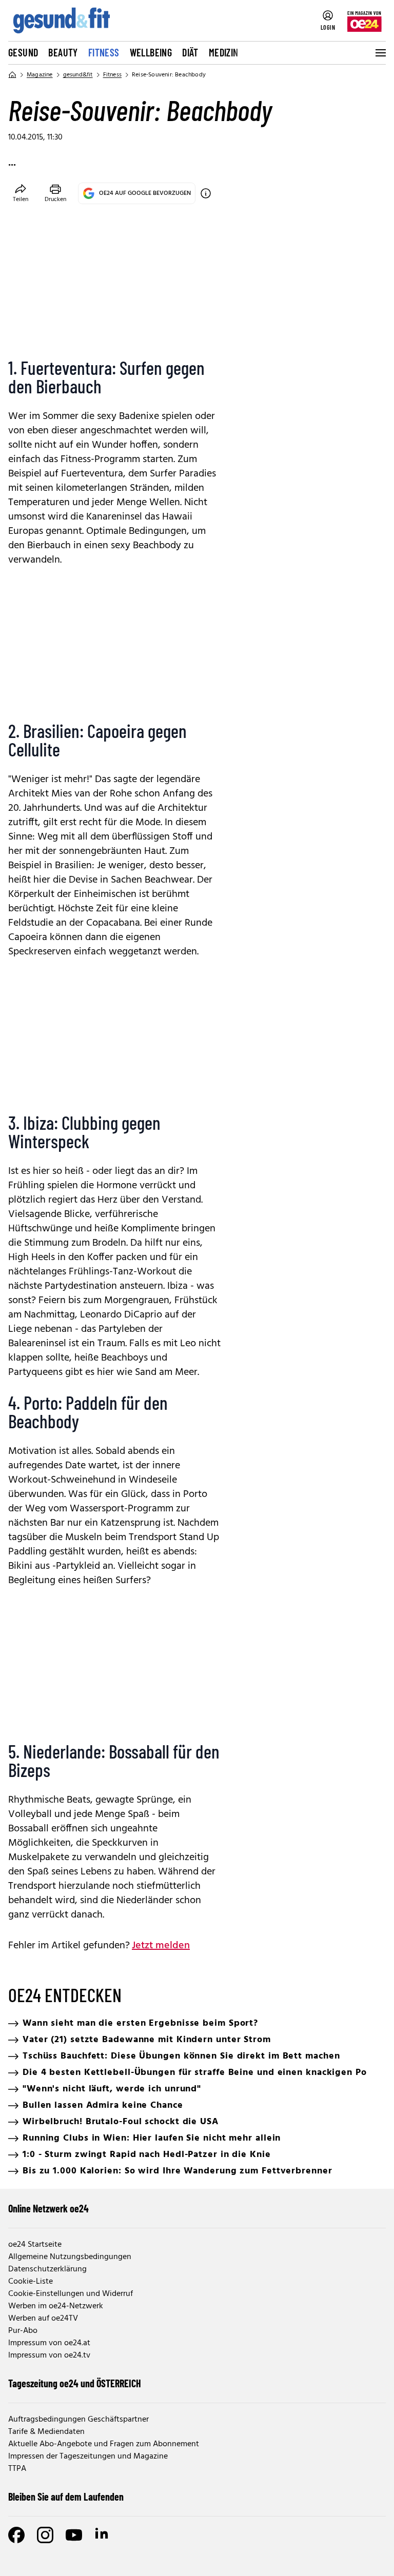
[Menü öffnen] (380, 53)
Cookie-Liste (31, 2282)
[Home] (12, 75)
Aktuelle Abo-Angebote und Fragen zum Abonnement (104, 2444)
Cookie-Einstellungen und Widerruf (71, 2294)
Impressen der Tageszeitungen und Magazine (88, 2457)
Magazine (40, 75)
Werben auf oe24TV (43, 2319)
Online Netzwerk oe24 (48, 2208)
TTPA (17, 2469)
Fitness (104, 52)
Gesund (23, 52)
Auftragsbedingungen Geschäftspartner (78, 2420)
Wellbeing (151, 52)
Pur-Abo (23, 2331)
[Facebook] (16, 2535)
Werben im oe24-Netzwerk (56, 2306)
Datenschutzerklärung (47, 2269)
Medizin (224, 52)
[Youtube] (74, 2535)
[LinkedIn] (103, 2535)
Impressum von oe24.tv (49, 2355)
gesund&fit (78, 75)
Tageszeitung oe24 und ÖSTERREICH (75, 2383)
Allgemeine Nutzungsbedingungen (70, 2257)
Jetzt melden (161, 1946)
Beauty (63, 52)
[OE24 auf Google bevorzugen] (206, 193)
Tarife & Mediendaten (46, 2432)
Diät (190, 52)
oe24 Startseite (35, 2245)
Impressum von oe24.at (49, 2343)
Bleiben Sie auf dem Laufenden (66, 2497)
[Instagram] (45, 2535)
